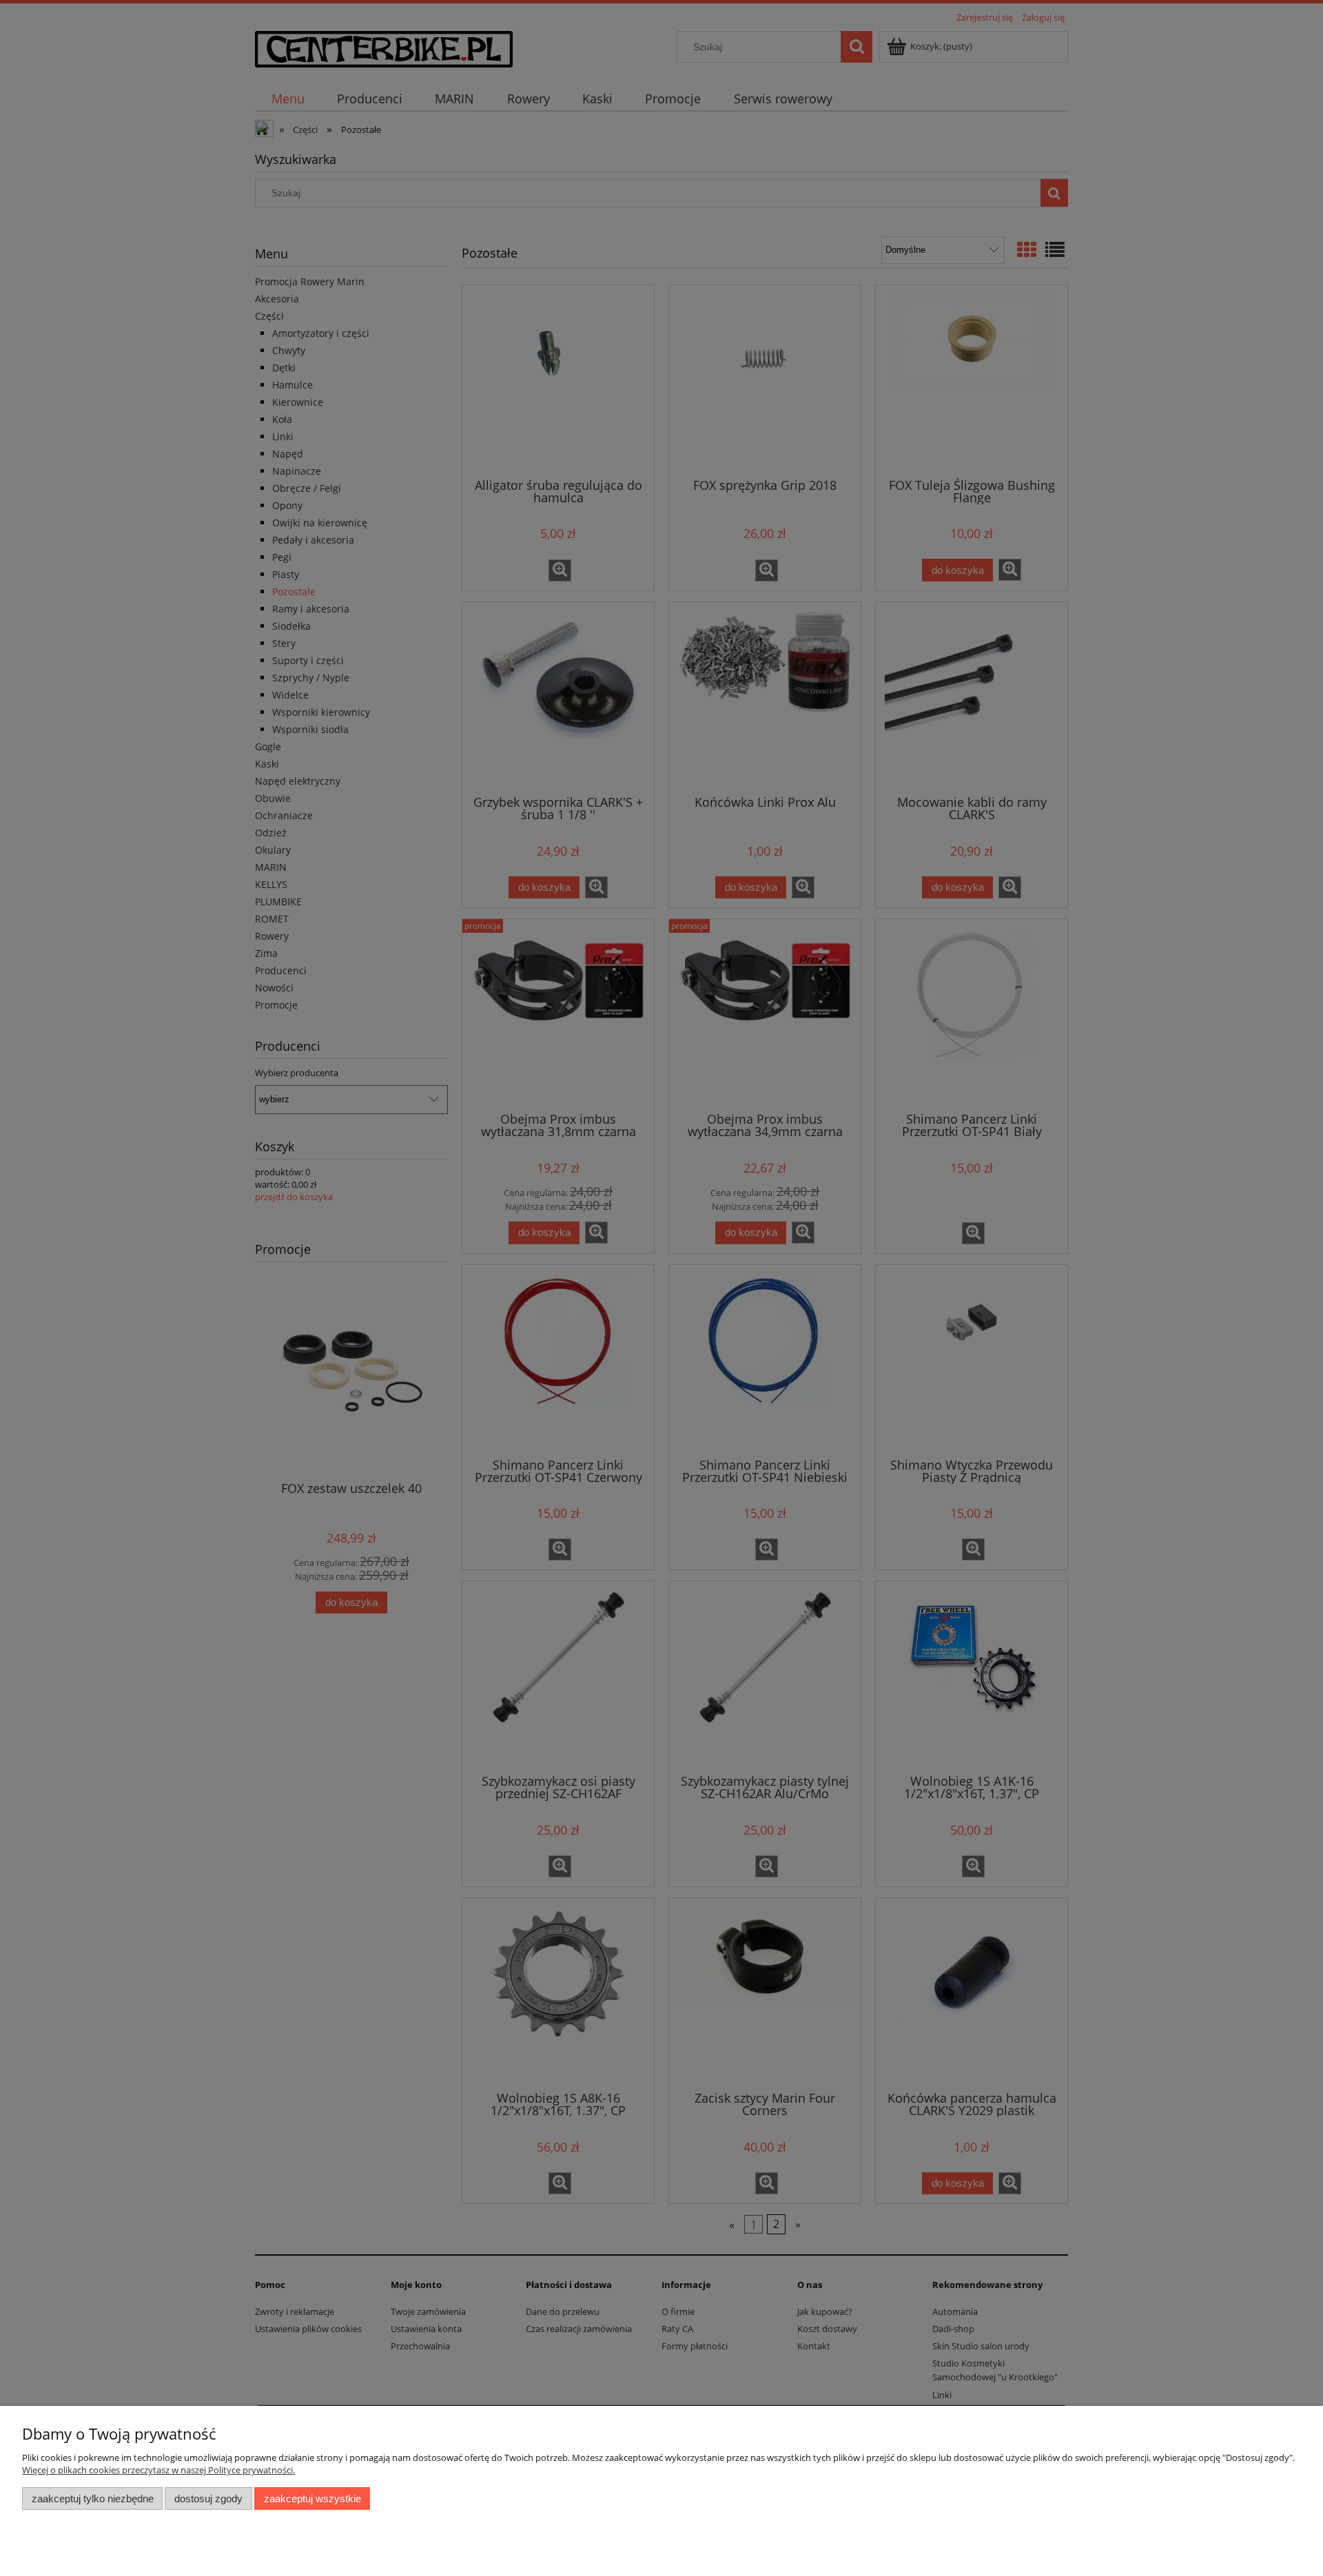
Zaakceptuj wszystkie (312, 2498)
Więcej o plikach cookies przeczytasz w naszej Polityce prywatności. (158, 2470)
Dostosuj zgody (208, 2498)
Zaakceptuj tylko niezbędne (93, 2498)
